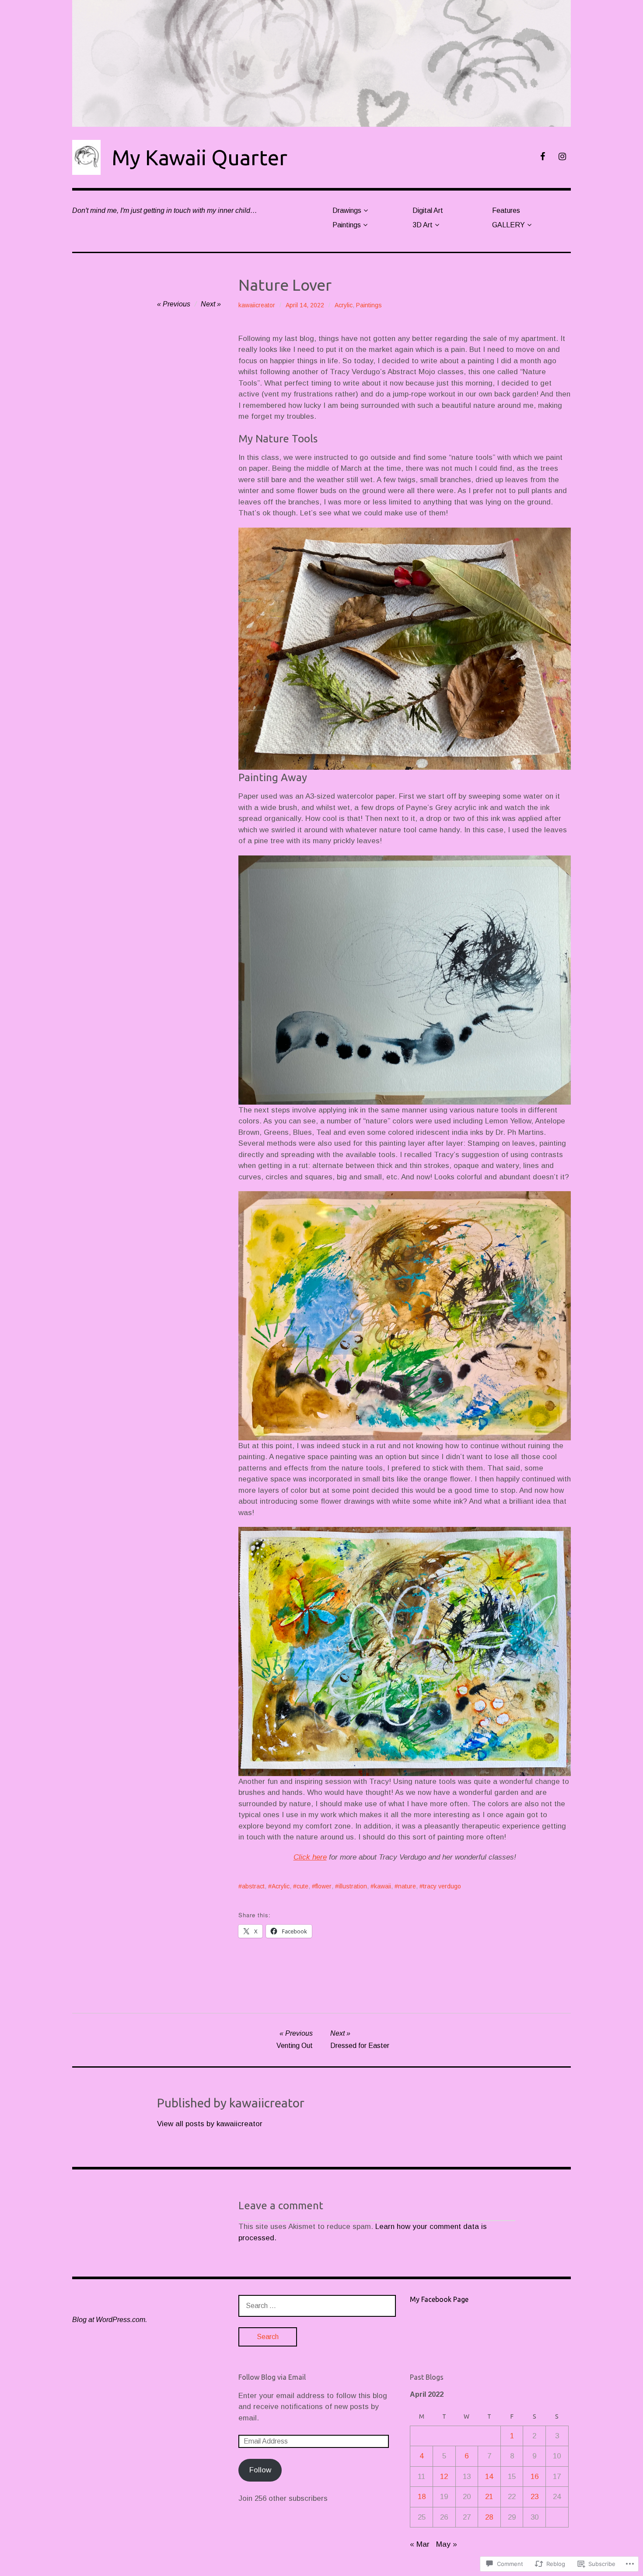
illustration (353, 1886)
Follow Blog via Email (272, 2377)
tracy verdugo (442, 1886)
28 (489, 2517)
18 (422, 2497)
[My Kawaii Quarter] (321, 63)
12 (444, 2477)
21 (489, 2497)
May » (447, 2544)
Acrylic (344, 305)
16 (535, 2477)
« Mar (420, 2544)
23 (535, 2497)
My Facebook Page (439, 2299)
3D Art (423, 225)
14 (489, 2477)
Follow (260, 2470)
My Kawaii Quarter (199, 157)
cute (302, 1886)
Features (506, 210)
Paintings (347, 225)
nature (407, 1886)
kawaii (383, 1886)
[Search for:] (317, 2306)
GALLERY (508, 225)
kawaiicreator (257, 305)
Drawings (347, 210)
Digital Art (428, 210)
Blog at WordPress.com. (110, 2320)
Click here (310, 1857)
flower (323, 1886)
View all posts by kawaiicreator (210, 2124)
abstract (253, 1886)
